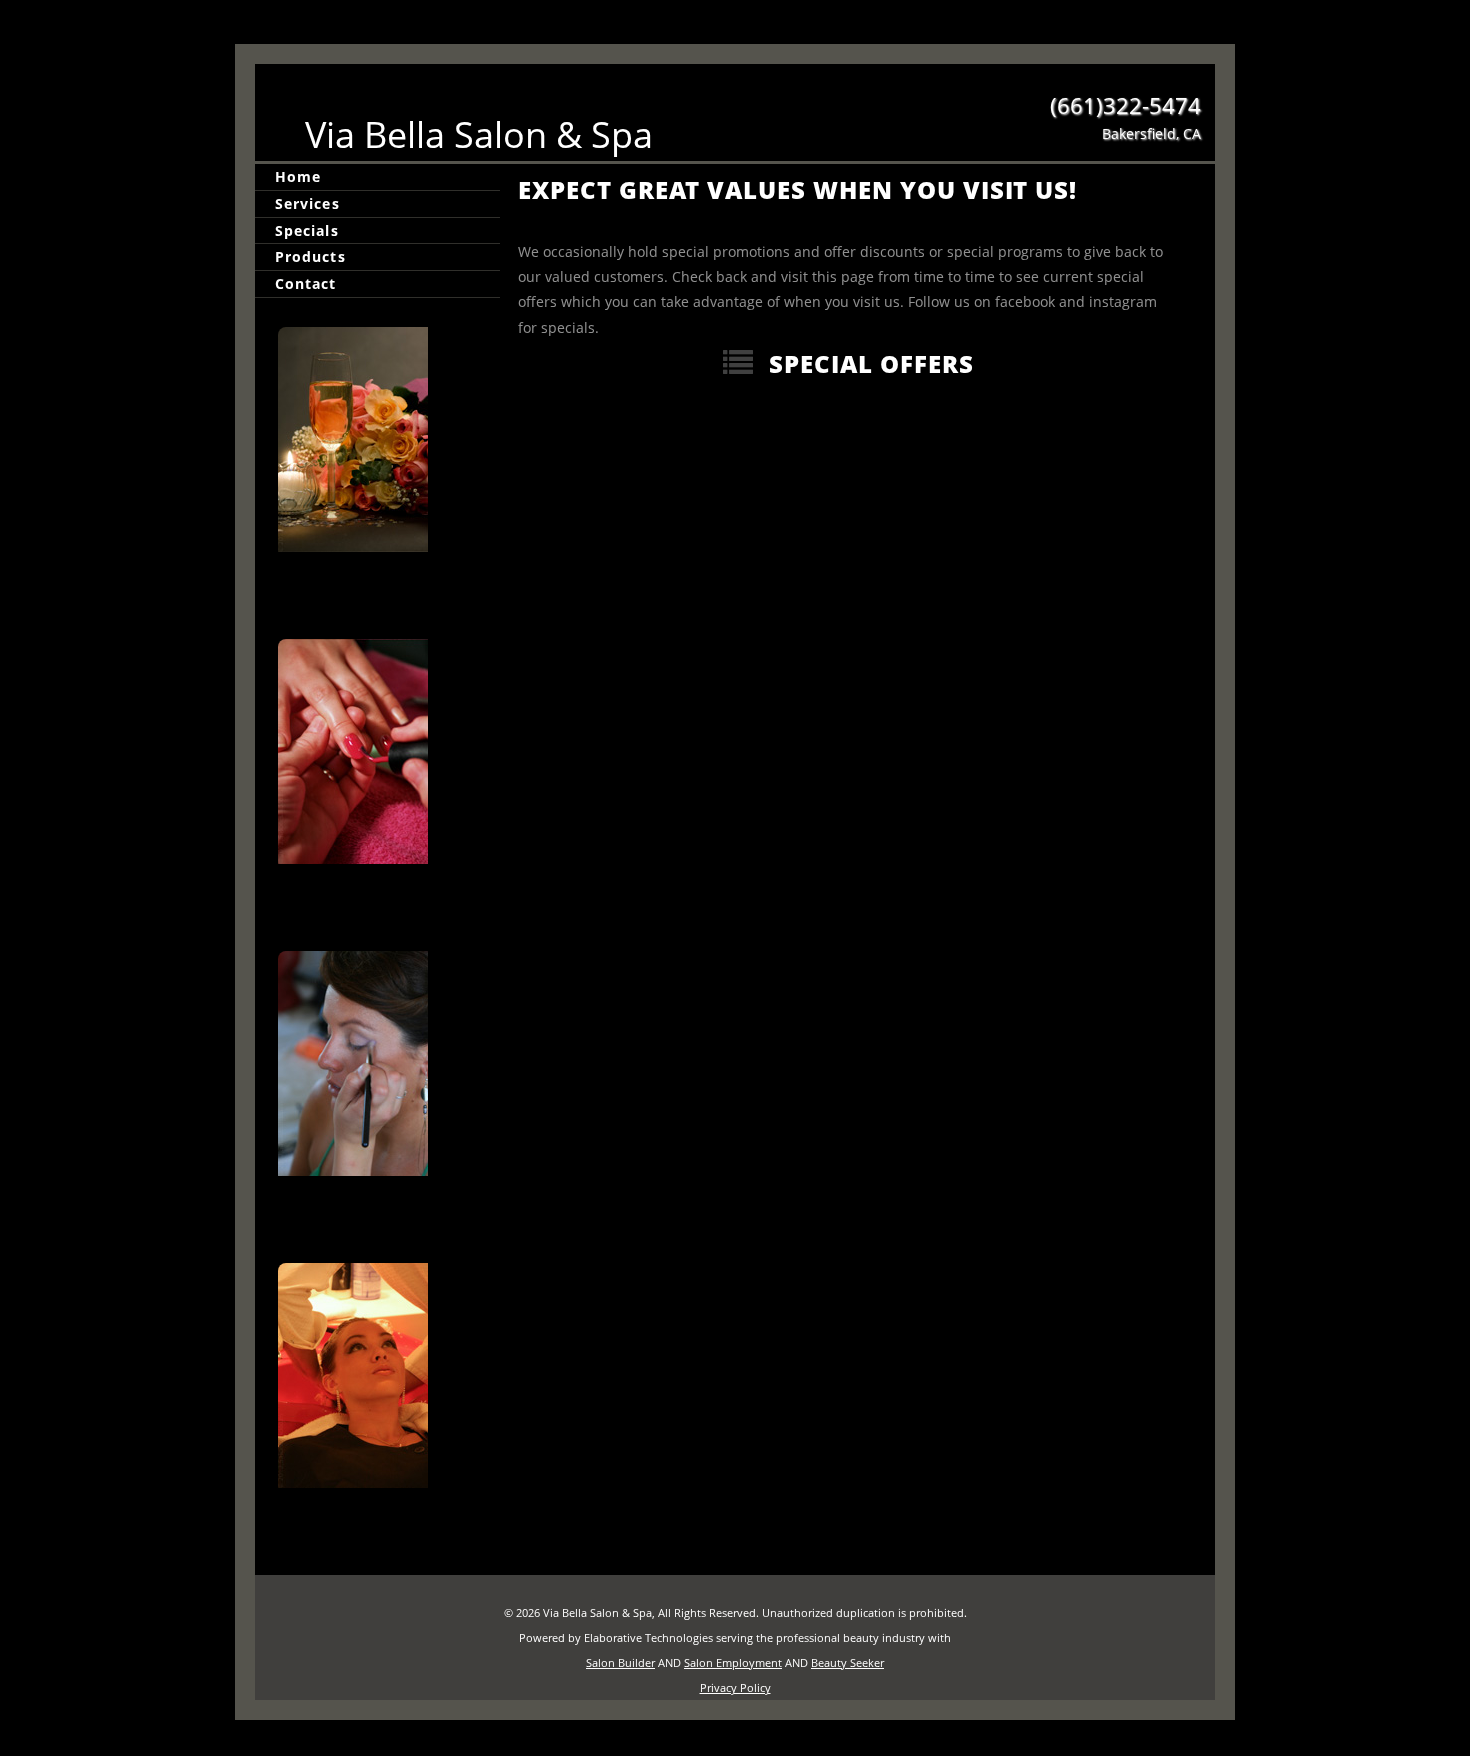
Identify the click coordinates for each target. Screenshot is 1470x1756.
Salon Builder (620, 1662)
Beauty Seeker (847, 1662)
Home (298, 176)
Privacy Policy (735, 1687)
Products (310, 256)
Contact (306, 283)
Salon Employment (733, 1662)
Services (307, 203)
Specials (307, 230)
